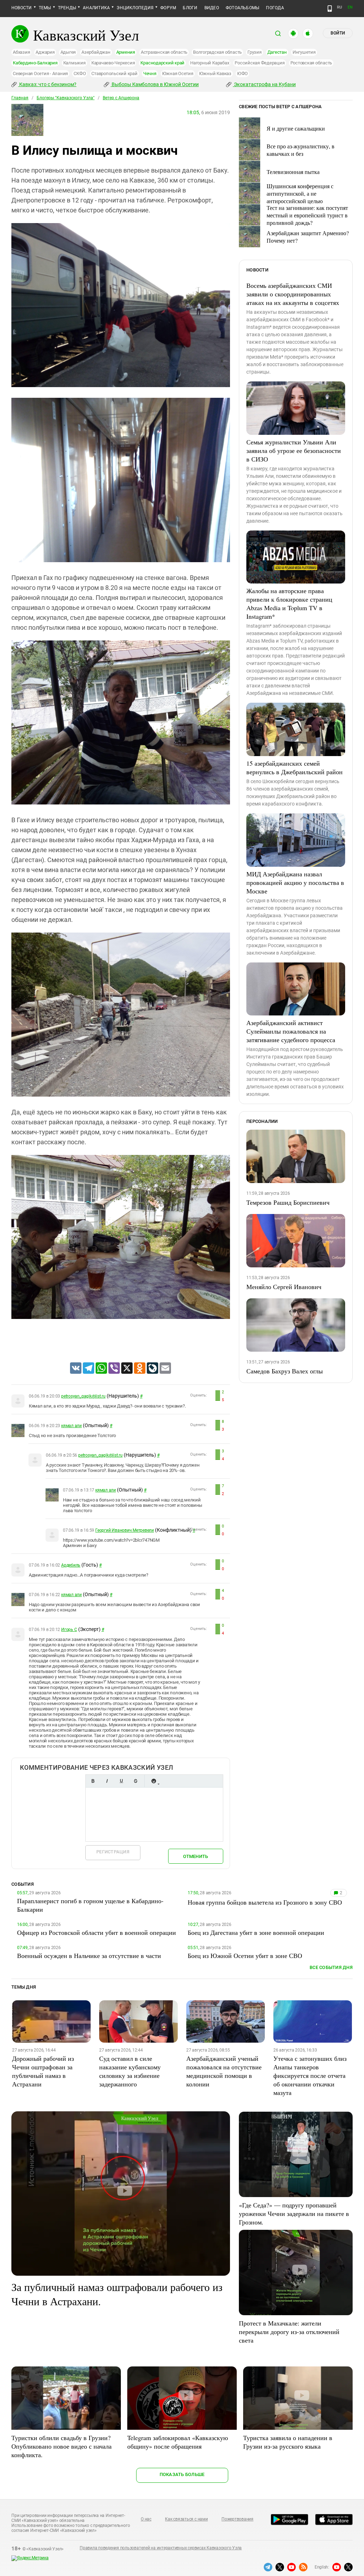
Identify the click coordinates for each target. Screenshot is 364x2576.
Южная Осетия (178, 73)
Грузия (255, 52)
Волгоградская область (217, 52)
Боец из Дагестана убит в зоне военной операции (256, 1932)
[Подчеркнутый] (121, 1781)
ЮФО (242, 73)
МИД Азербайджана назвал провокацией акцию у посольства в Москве (295, 882)
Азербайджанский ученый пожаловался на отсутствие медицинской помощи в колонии (224, 2071)
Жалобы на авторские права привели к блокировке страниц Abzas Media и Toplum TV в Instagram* (289, 603)
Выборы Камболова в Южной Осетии (155, 84)
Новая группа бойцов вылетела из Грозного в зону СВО (265, 1902)
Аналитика (96, 8)
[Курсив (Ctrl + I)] (107, 1781)
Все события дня (331, 1967)
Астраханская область (164, 52)
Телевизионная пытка (293, 172)
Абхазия (21, 52)
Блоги (190, 8)
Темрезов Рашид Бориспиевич (288, 1202)
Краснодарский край (162, 63)
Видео (212, 8)
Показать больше (182, 2474)
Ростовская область (311, 63)
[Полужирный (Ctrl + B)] (93, 1781)
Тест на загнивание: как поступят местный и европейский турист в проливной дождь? (307, 215)
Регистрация (113, 1852)
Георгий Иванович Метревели (125, 1530)
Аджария (45, 52)
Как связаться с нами (186, 2519)
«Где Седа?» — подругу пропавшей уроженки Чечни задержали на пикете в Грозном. (294, 2213)
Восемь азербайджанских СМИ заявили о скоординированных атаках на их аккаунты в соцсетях (293, 294)
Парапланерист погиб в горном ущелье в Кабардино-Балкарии (90, 1905)
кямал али (71, 1426)
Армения (126, 52)
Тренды (67, 8)
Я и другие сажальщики (296, 128)
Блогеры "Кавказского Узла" (66, 98)
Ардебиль (71, 1565)
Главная (20, 98)
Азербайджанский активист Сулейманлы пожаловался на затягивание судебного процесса (291, 1031)
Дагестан (277, 52)
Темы (45, 8)
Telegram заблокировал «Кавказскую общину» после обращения (178, 2442)
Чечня (150, 73)
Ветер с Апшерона (121, 98)
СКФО (80, 73)
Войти (338, 33)
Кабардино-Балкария (35, 63)
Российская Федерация (259, 63)
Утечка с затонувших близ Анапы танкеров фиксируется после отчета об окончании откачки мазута (310, 2075)
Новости (22, 8)
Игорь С (69, 1630)
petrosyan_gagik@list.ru (83, 1396)
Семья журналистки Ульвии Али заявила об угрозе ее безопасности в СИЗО (294, 450)
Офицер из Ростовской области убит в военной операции (97, 1932)
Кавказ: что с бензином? (47, 84)
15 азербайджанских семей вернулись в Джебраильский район (295, 767)
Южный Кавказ (215, 73)
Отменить (196, 1856)
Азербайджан (96, 52)
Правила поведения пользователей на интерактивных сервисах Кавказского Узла (161, 2548)
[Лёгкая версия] (330, 9)
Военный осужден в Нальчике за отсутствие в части (89, 1955)
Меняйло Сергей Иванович (284, 1287)
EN (350, 7)
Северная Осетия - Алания (40, 73)
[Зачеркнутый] (135, 1781)
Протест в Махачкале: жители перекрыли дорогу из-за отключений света (289, 2332)
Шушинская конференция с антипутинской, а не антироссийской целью (300, 193)
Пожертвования (237, 2519)
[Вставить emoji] (154, 1781)
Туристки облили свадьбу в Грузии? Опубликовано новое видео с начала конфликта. (61, 2446)
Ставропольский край (114, 73)
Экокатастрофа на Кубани (264, 84)
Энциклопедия (135, 8)
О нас (146, 2519)
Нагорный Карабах (210, 63)
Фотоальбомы (243, 8)
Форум (168, 8)
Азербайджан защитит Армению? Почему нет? (308, 237)
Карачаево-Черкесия (113, 63)
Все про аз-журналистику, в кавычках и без (301, 150)
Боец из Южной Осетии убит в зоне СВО (245, 1955)
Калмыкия (74, 63)
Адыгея (68, 52)
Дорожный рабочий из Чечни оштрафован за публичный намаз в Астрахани (43, 2071)
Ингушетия (304, 52)
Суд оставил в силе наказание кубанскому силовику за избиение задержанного (130, 2071)
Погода (275, 8)
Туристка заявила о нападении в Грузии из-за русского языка (288, 2442)
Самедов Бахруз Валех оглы (285, 1371)
